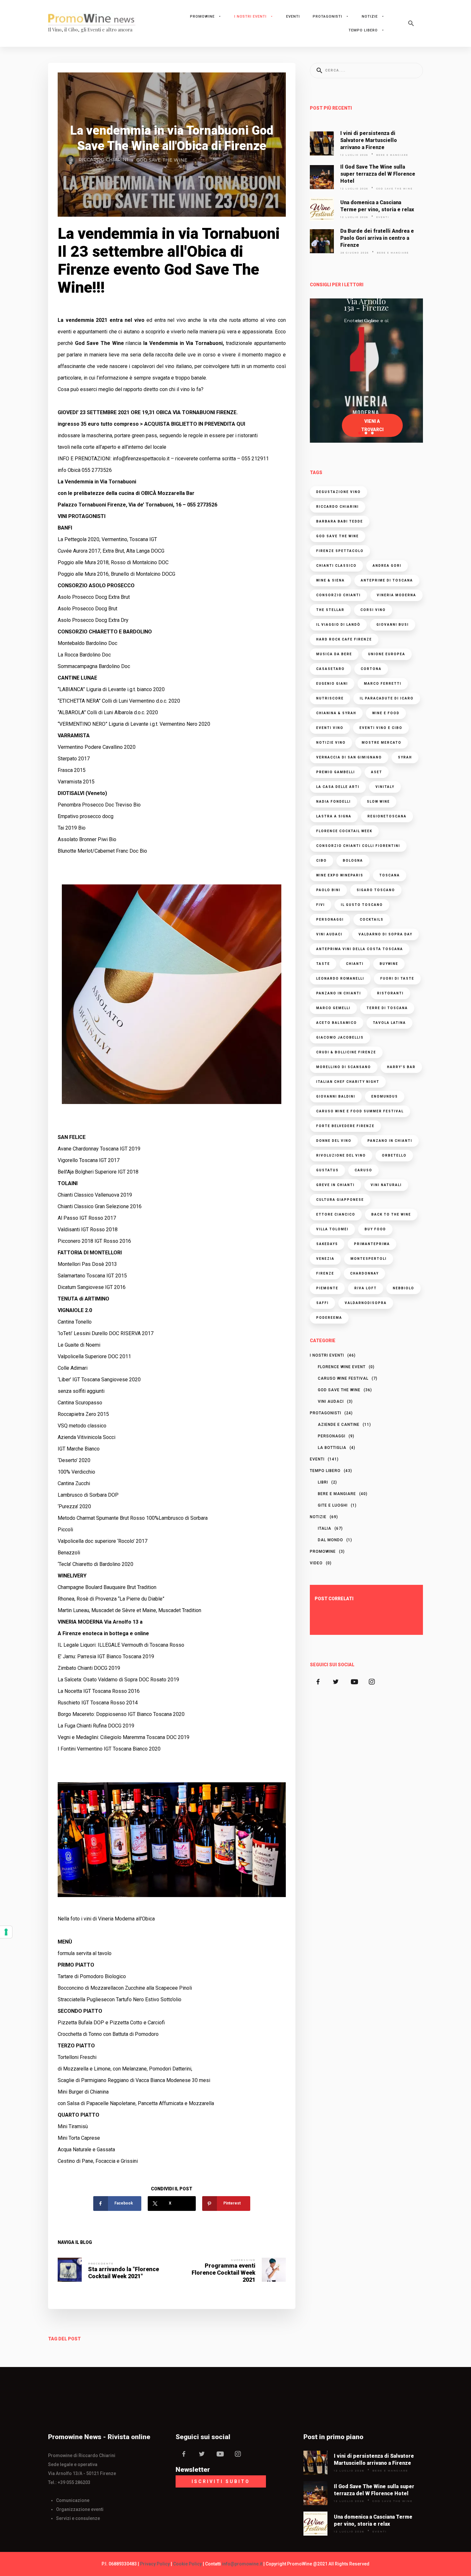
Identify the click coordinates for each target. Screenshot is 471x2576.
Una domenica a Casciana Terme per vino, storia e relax (377, 206)
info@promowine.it (242, 2564)
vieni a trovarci (372, 425)
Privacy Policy (155, 2564)
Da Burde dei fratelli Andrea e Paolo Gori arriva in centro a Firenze (377, 238)
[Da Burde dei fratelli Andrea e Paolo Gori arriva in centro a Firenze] (322, 241)
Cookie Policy (187, 2564)
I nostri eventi (250, 17)
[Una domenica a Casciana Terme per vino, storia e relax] (322, 209)
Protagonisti (327, 17)
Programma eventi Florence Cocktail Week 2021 (223, 2273)
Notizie (370, 17)
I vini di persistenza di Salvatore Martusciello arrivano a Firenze (369, 140)
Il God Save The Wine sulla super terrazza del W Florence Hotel (378, 174)
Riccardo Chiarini (103, 160)
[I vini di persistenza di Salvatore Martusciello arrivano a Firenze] (322, 143)
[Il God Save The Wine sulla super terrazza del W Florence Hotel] (322, 177)
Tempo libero (363, 30)
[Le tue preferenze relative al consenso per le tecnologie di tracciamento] (6, 1932)
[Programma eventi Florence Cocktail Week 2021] (274, 2270)
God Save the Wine (162, 160)
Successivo (243, 2260)
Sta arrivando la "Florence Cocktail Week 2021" (124, 2273)
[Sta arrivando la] (70, 2270)
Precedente (101, 2263)
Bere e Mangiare (392, 155)
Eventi (293, 17)
